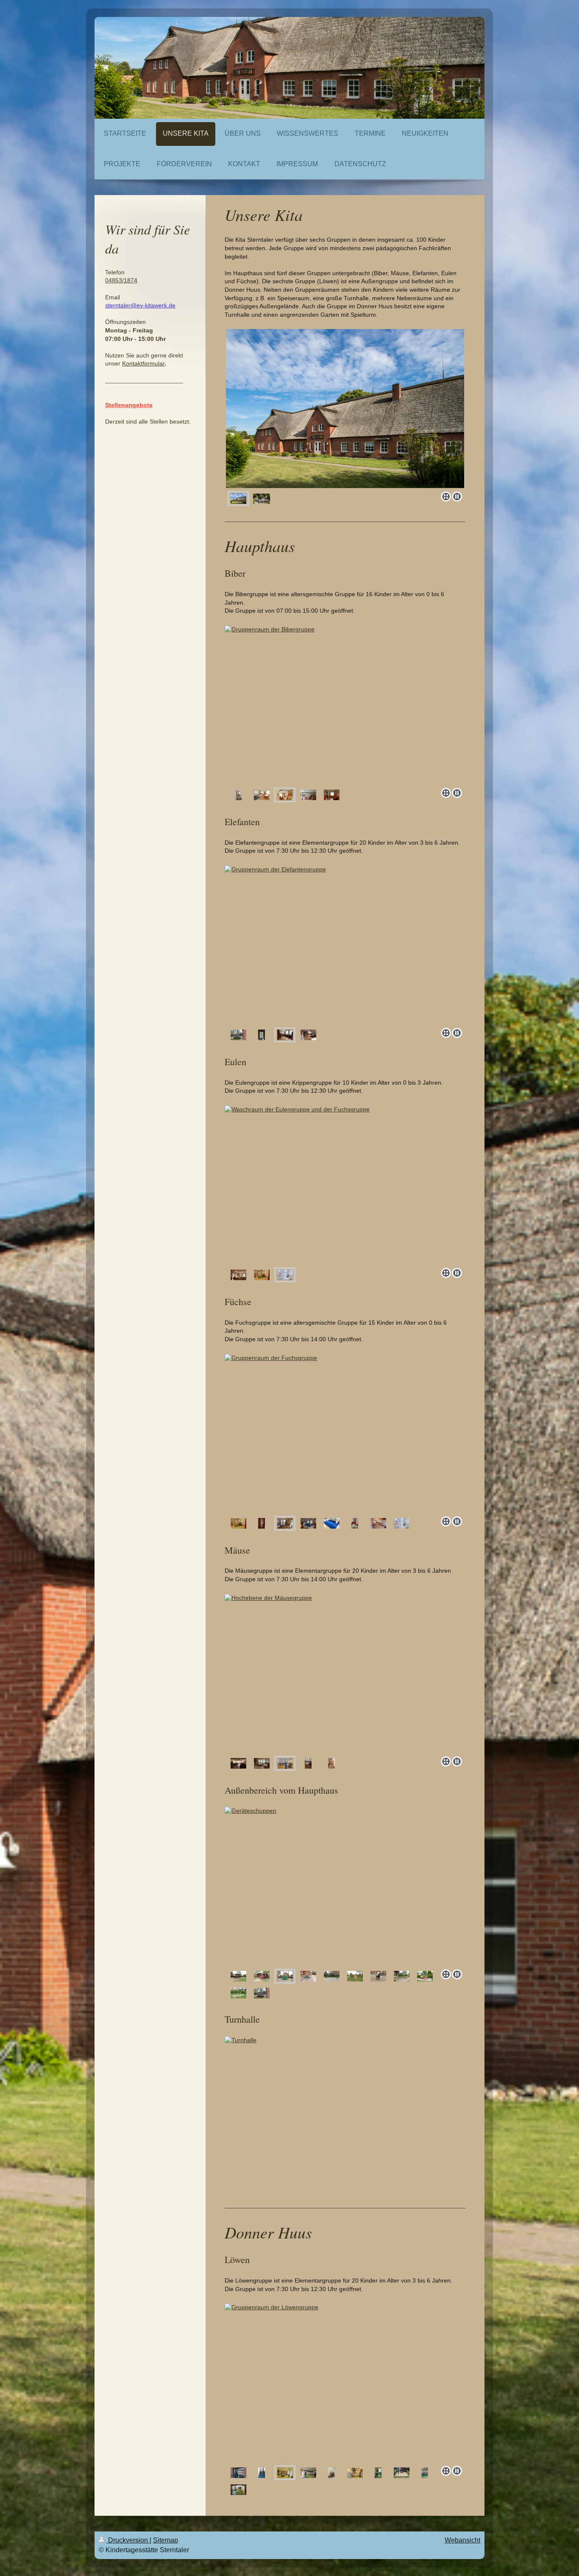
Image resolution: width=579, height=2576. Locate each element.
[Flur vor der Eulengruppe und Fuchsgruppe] (238, 1523)
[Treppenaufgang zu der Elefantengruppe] (262, 1993)
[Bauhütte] (262, 1976)
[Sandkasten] (402, 1976)
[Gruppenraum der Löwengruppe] (332, 2383)
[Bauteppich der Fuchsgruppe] (332, 1523)
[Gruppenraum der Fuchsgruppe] (337, 1433)
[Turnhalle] (345, 2116)
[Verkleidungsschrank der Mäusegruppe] (331, 1763)
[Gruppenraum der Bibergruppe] (342, 705)
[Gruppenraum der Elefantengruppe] (342, 945)
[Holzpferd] (378, 1976)
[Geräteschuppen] (285, 1976)
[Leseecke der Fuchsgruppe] (355, 1523)
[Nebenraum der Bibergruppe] (332, 795)
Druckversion (128, 2540)
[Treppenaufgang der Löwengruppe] (262, 2473)
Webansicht (462, 2540)
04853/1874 (121, 280)
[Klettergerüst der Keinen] (425, 1976)
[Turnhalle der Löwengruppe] (425, 2473)
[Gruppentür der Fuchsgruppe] (262, 1523)
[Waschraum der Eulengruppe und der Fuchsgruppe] (285, 1275)
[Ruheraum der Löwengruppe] (378, 2473)
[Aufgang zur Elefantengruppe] (238, 1035)
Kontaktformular (143, 363)
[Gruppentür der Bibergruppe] (238, 795)
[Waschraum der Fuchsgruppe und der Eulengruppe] (402, 1523)
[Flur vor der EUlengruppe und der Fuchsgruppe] (262, 1275)
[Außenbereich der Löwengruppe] (402, 2473)
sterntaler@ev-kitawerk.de (140, 305)
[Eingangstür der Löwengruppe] (238, 2473)
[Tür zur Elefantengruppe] (262, 1035)
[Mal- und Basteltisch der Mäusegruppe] (332, 1673)
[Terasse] (345, 1887)
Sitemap (166, 2540)
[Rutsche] (355, 1976)
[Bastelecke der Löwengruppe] (355, 2473)
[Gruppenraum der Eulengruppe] (342, 1185)
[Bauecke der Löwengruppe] (331, 2473)
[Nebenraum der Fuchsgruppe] (378, 1523)
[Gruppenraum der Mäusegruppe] (238, 1763)
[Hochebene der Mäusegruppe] (285, 1763)
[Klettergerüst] (238, 1976)
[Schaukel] (332, 1976)
